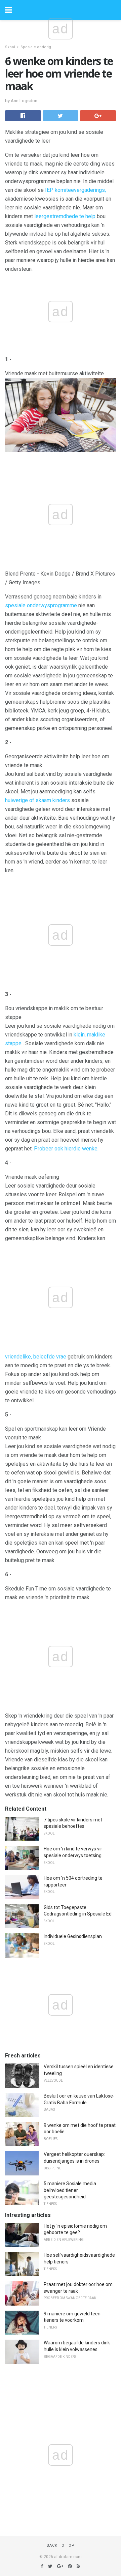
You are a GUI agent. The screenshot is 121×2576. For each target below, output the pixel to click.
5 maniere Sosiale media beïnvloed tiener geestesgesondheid (70, 2190)
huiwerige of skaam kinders (37, 800)
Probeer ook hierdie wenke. (66, 1149)
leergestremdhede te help (65, 216)
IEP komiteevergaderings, (75, 190)
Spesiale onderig (36, 47)
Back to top (61, 2545)
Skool (10, 47)
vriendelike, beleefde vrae (36, 1357)
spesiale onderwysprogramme (41, 605)
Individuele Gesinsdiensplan (73, 1936)
